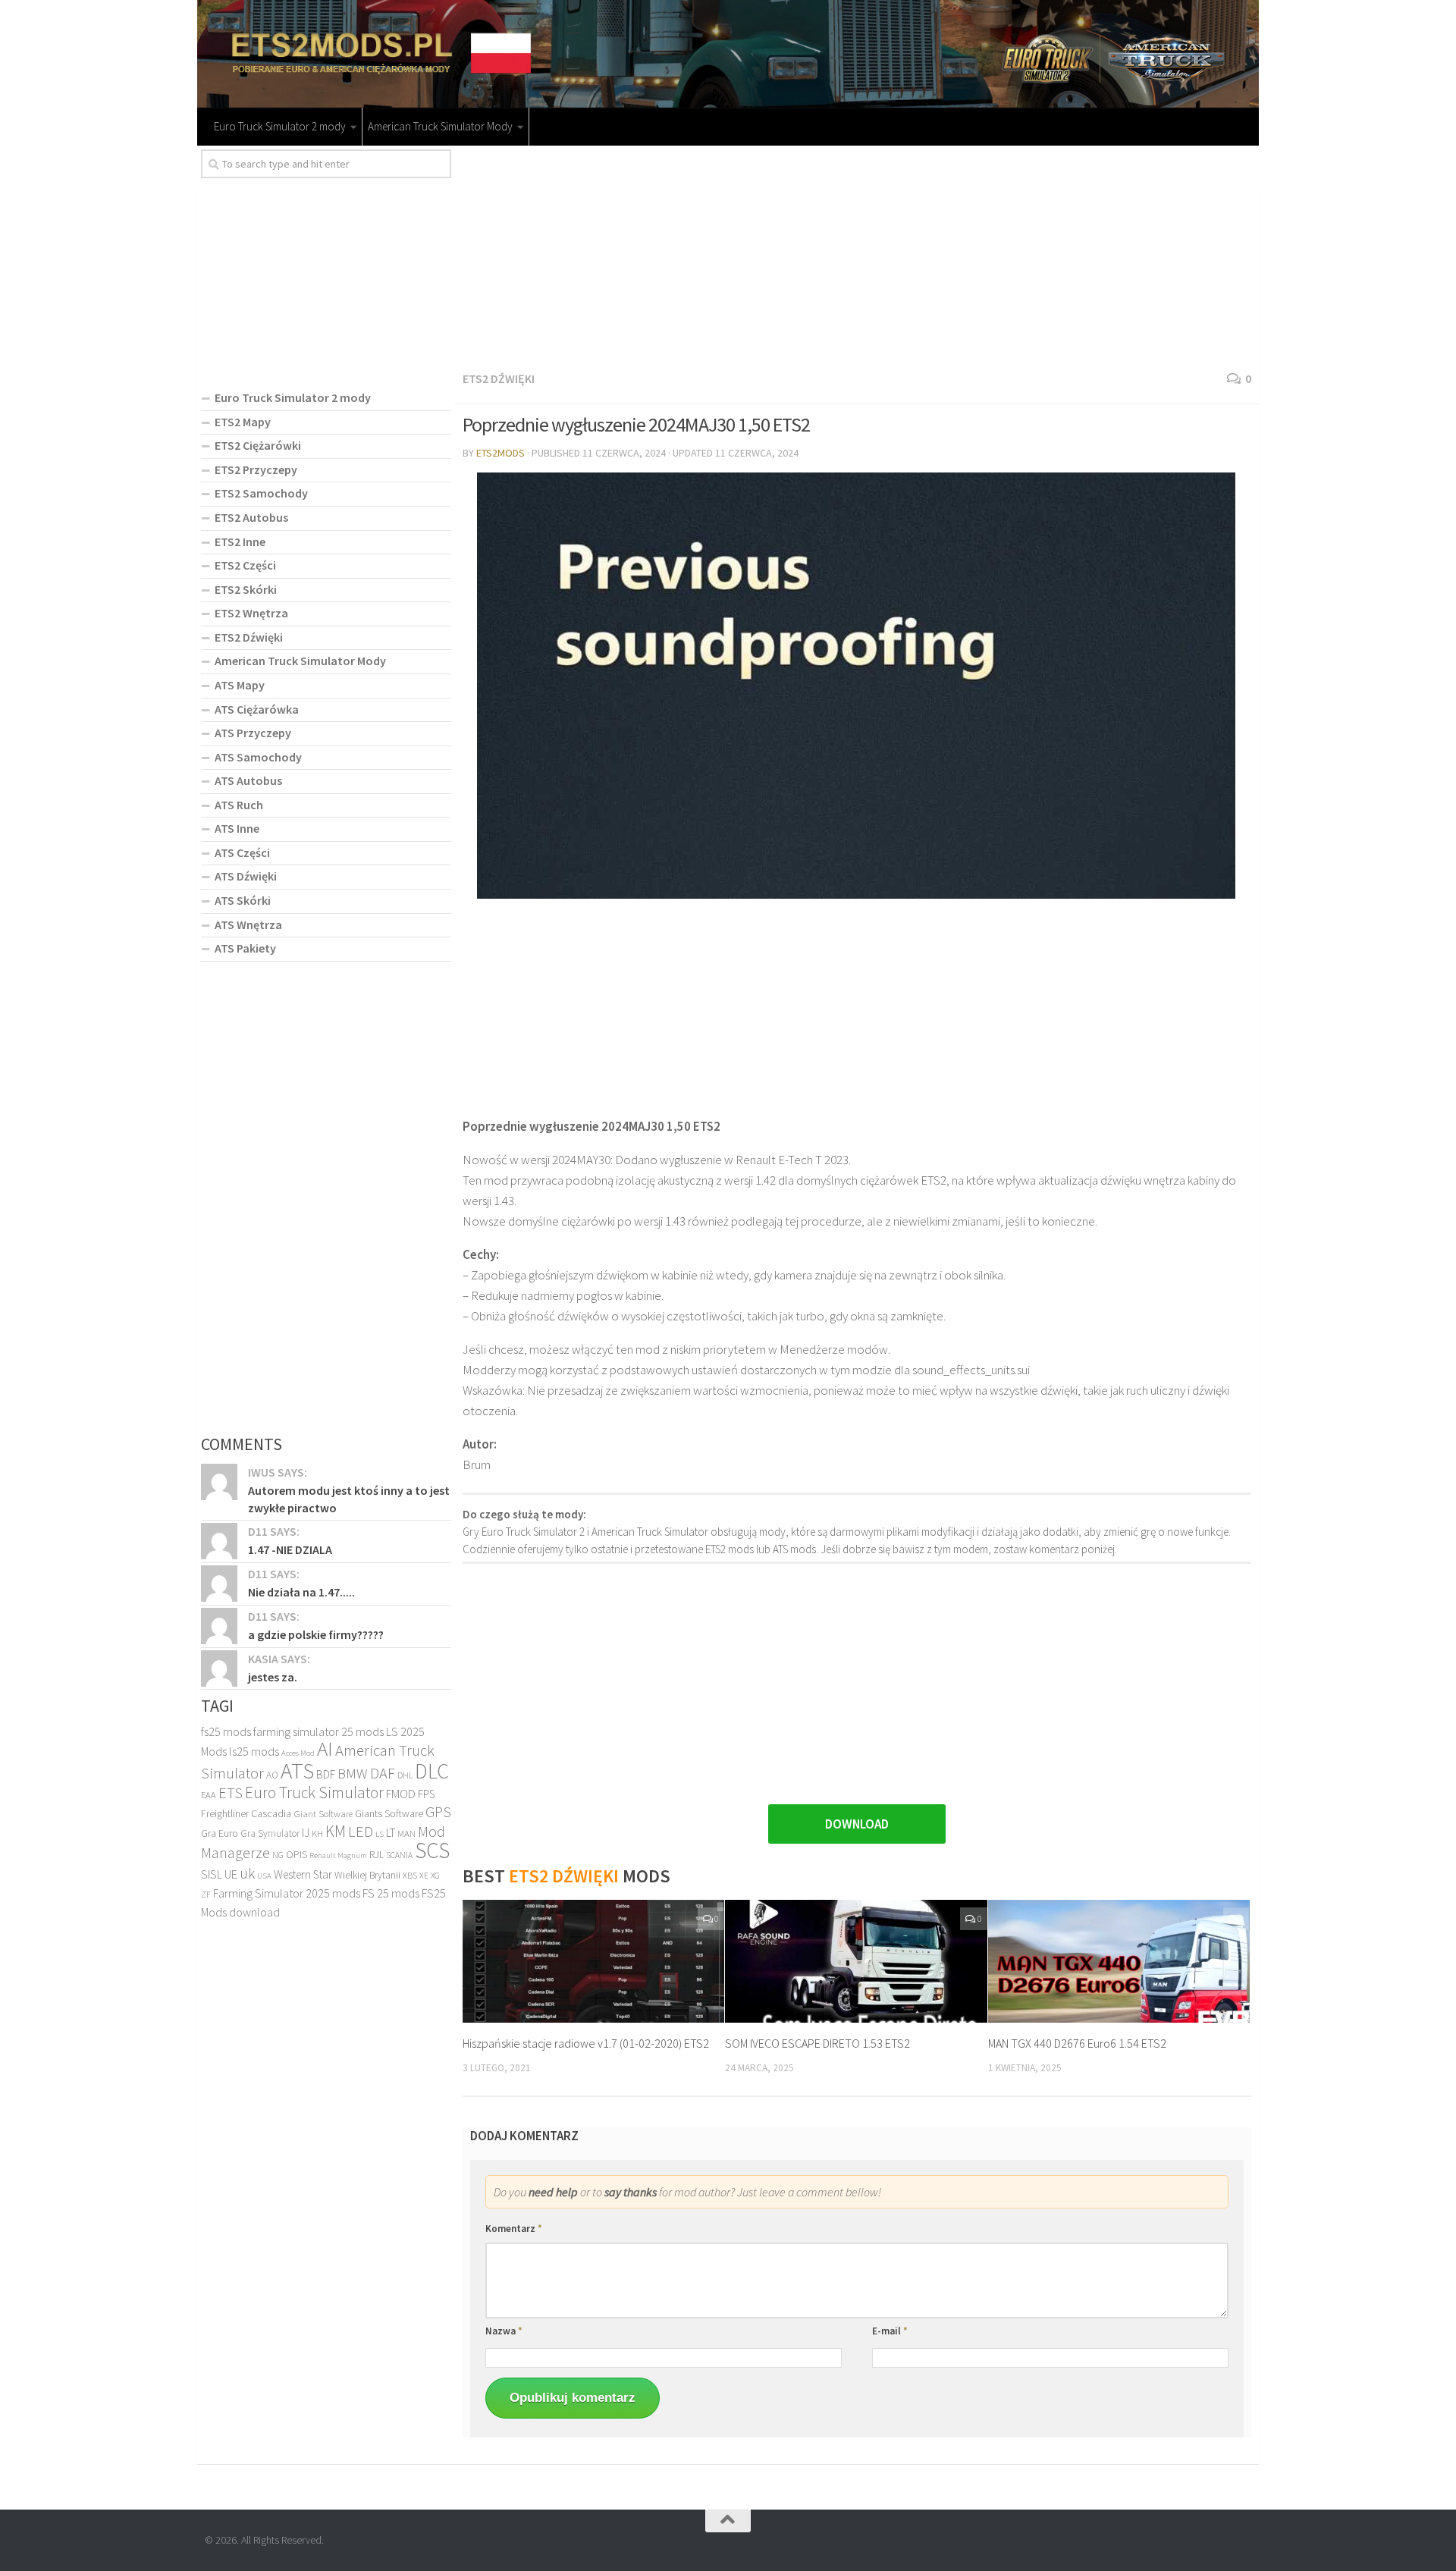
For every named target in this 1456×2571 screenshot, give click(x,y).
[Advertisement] (857, 256)
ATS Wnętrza (248, 924)
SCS (432, 1850)
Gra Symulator (270, 1833)
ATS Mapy (240, 685)
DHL (405, 1775)
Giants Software (389, 1813)
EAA (209, 1795)
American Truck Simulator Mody (440, 126)
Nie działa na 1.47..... (301, 1592)
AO (272, 1775)
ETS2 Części (245, 565)
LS (380, 1834)
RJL (377, 1854)
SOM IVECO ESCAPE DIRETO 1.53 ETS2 (817, 2043)
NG (278, 1855)
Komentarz (514, 2229)
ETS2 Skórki (246, 589)
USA (264, 1876)
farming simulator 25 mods (318, 1731)
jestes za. (273, 1677)
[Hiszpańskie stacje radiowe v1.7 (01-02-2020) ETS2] (593, 1962)
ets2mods (500, 453)
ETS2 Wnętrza (251, 613)
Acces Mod (298, 1753)
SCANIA (399, 1855)
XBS (410, 1875)
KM (336, 1831)
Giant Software (323, 1814)
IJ (306, 1833)
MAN (406, 1833)
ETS (231, 1792)
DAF (383, 1773)
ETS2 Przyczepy (256, 469)
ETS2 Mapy (243, 422)
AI (325, 1748)
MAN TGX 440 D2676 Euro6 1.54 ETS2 (1077, 2043)
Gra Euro (220, 1833)
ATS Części (242, 852)
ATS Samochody (258, 757)
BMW (353, 1773)
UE (231, 1874)
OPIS (297, 1854)
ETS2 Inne (240, 542)
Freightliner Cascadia (246, 1813)
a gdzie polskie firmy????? (316, 1634)
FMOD (401, 1794)
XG (435, 1876)
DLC (432, 1771)
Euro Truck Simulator (314, 1792)
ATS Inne (237, 828)
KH (317, 1833)
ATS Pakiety (245, 948)
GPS (438, 1812)
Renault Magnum (338, 1855)
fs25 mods (226, 1731)
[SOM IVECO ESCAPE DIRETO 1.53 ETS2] (856, 1962)
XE (424, 1875)
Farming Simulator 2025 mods (287, 1893)
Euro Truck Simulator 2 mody (280, 126)
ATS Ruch (239, 805)
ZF (206, 1895)
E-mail (890, 2331)
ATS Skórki (243, 900)
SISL (212, 1874)
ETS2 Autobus (251, 517)
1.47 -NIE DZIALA (290, 1549)
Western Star (303, 1874)
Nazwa (504, 2331)
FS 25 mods (391, 1893)
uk (247, 1873)
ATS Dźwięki (246, 876)
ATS (297, 1771)
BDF (326, 1774)
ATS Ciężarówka (257, 709)
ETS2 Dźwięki (499, 378)
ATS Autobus (248, 780)
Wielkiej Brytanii (367, 1875)
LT (391, 1833)
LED (361, 1832)
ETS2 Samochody (261, 493)
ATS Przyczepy (253, 733)
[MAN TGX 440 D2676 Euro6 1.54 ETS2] (1119, 1962)
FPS (426, 1794)
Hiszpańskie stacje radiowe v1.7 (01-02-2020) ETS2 (586, 2043)
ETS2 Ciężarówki (258, 445)
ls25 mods (254, 1751)
